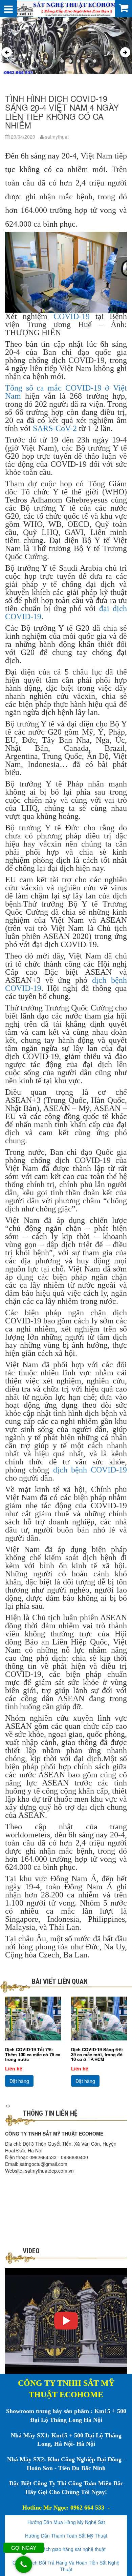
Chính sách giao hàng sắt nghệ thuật (66, 2549)
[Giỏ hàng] (124, 7)
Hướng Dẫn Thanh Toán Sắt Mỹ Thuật (66, 2536)
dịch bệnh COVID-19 (90, 1470)
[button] (38, 61)
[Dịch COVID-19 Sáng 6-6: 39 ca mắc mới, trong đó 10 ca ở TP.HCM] (99, 2019)
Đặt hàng (19, 2081)
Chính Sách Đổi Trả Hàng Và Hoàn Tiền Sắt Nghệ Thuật (66, 2566)
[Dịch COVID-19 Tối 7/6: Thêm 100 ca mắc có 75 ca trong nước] (33, 2019)
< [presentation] (6, 2105)
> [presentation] (9, 2105)
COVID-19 (72, 316)
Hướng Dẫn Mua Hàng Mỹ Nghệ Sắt (66, 2522)
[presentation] (7, 52)
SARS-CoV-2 (55, 428)
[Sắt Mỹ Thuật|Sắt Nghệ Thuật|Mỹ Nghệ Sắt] (66, 8)
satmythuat (56, 137)
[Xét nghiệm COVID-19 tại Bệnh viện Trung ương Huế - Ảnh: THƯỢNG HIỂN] (66, 272)
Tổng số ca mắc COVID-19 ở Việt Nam (66, 392)
